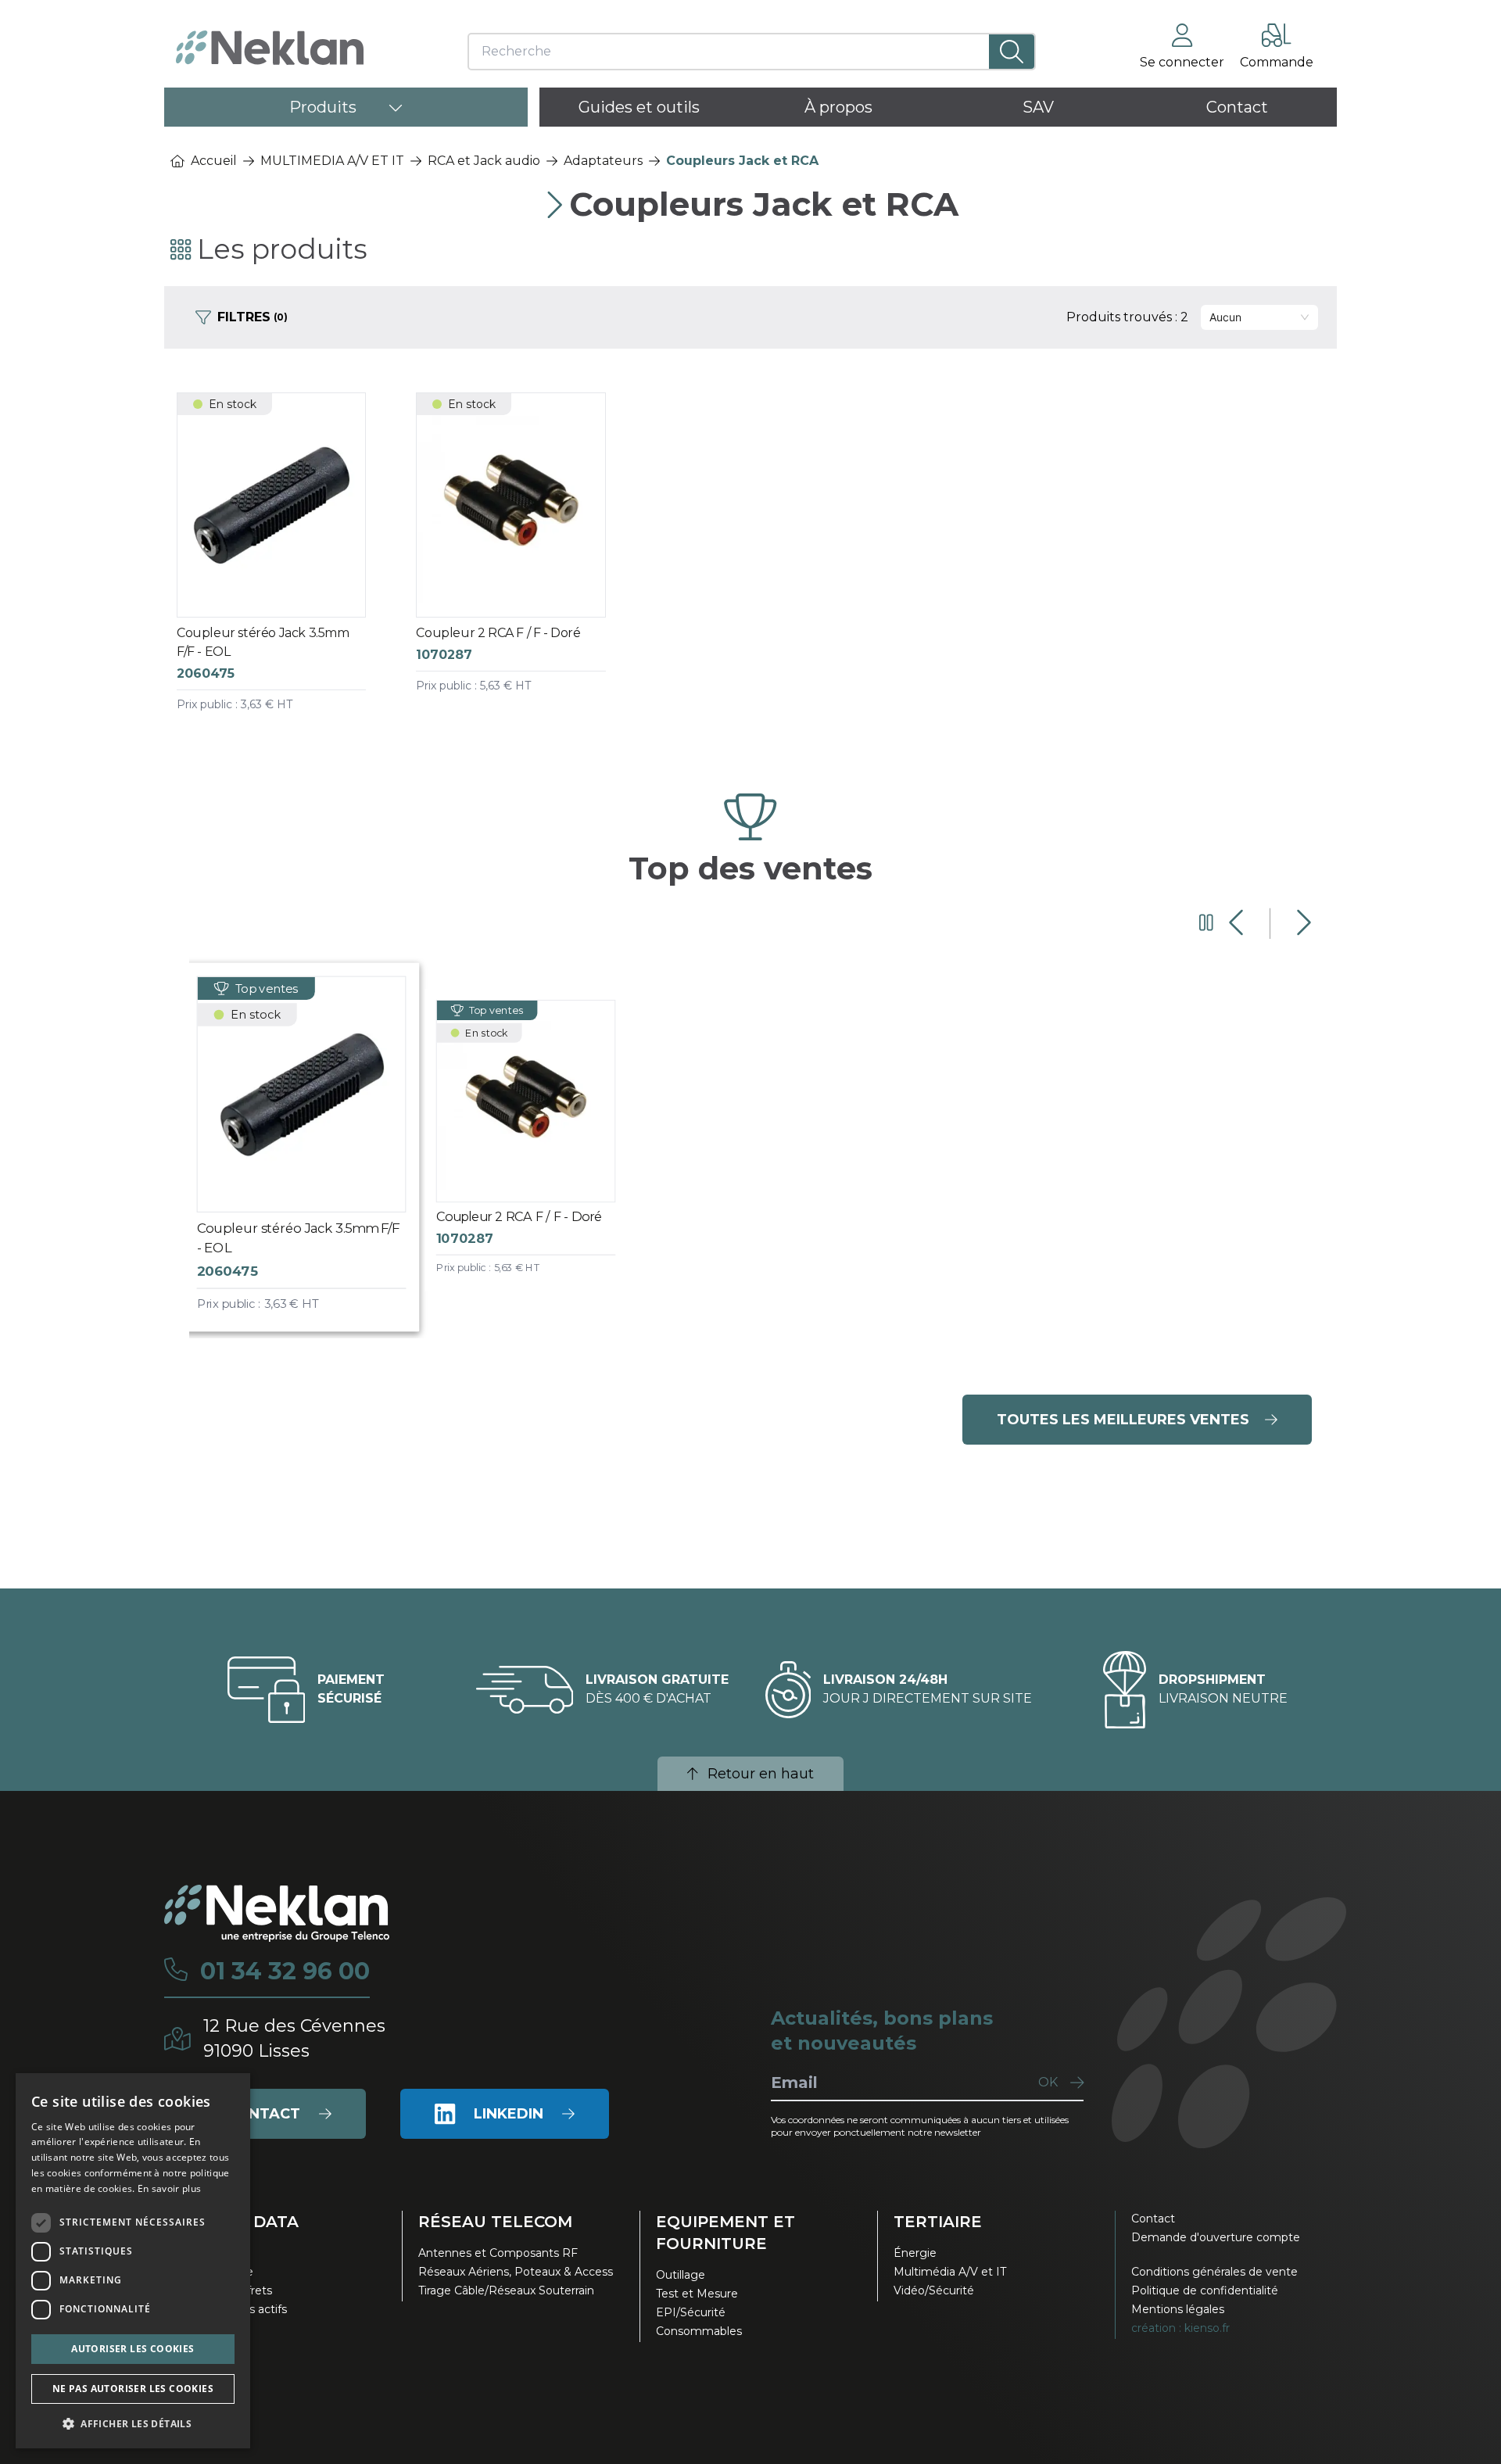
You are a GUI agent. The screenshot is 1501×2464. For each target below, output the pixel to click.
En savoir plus (169, 2188)
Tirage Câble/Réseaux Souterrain (506, 2290)
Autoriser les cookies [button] (133, 2349)
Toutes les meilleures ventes (1123, 1420)
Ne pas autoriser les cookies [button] (133, 2389)
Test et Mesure (697, 2294)
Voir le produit (285, 568)
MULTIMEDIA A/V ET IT (332, 161)
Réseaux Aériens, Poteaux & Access (516, 2272)
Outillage (681, 2275)
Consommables (699, 2331)
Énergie (915, 2253)
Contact (1153, 2219)
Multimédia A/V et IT (950, 2272)
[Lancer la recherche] (1012, 52)
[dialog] (133, 2261)
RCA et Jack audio (484, 161)
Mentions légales (1178, 2309)
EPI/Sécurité (691, 2312)
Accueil (214, 161)
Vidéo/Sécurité (934, 2290)
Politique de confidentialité (1205, 2290)
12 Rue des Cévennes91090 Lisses (294, 2038)
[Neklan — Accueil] (270, 48)
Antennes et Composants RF (498, 2253)
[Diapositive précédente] (1238, 923)
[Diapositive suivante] (1302, 923)
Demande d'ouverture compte (1216, 2237)
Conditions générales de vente (1214, 2272)
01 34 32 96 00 (285, 1972)
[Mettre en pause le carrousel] (1206, 923)
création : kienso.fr (1180, 2328)
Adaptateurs (603, 161)
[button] (133, 2423)
